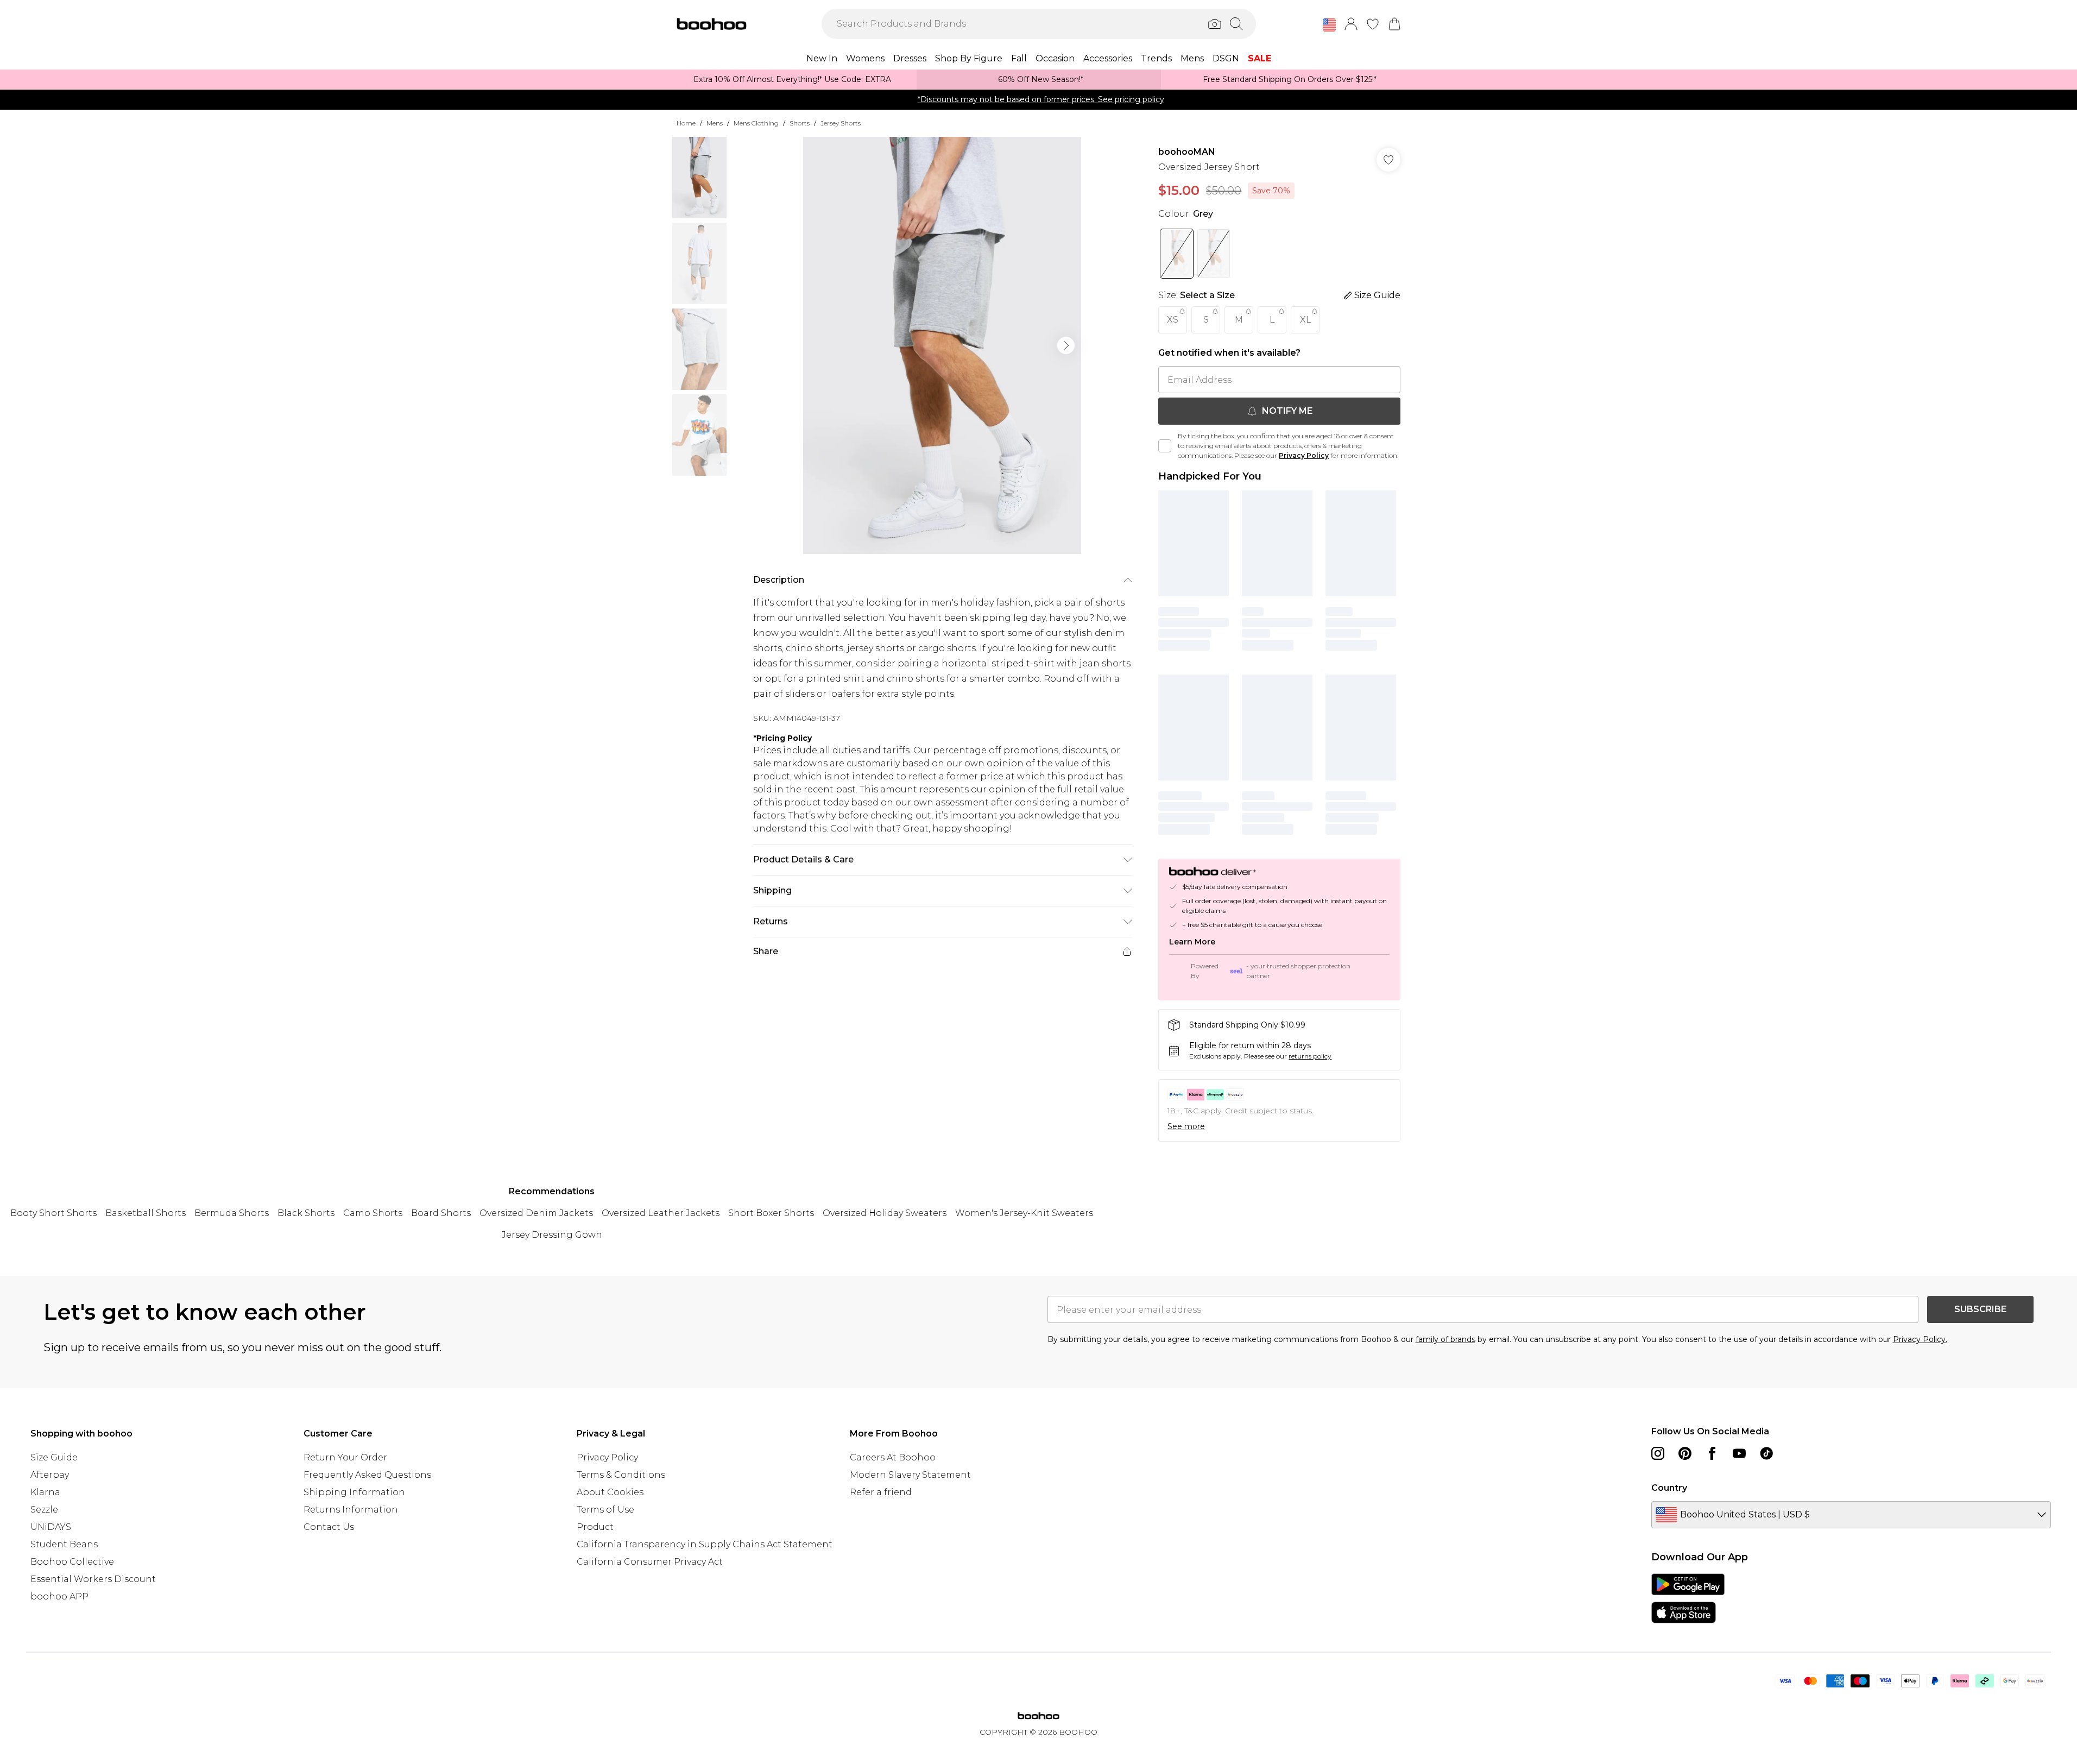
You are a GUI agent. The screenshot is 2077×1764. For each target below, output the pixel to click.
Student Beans (64, 1544)
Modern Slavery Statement (910, 1475)
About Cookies (610, 1492)
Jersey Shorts (841, 123)
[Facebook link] (1712, 1453)
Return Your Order (345, 1457)
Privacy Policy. (1920, 1339)
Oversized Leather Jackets (661, 1213)
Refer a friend (881, 1492)
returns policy (1310, 1056)
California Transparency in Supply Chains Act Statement (705, 1544)
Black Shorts (306, 1213)
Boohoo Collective (72, 1562)
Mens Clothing (756, 123)
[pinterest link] (1685, 1453)
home (686, 123)
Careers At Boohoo (893, 1457)
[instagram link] (1658, 1453)
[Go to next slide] (1066, 345)
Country (1669, 1488)
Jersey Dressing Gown (552, 1235)
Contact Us (329, 1527)
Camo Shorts (373, 1213)
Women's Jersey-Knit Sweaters (1024, 1213)
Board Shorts (441, 1213)
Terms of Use (605, 1510)
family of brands (1445, 1339)
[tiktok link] (1766, 1453)
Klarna (45, 1492)
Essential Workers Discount (93, 1579)
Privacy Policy (1304, 455)
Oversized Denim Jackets (536, 1213)
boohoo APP (59, 1596)
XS (1173, 320)
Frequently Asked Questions (367, 1475)
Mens (715, 123)
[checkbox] (1165, 446)
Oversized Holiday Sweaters (885, 1213)
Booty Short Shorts (53, 1213)
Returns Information (351, 1510)
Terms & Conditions (621, 1475)
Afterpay (50, 1475)
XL (1305, 320)
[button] (1329, 25)
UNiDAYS (51, 1527)
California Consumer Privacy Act (650, 1562)
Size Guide (54, 1457)
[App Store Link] (1688, 1598)
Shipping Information (354, 1492)
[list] (942, 345)
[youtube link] (1739, 1453)
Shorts (800, 123)
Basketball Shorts (146, 1213)
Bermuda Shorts (232, 1213)
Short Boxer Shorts (771, 1213)
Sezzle (44, 1510)
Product (595, 1527)
